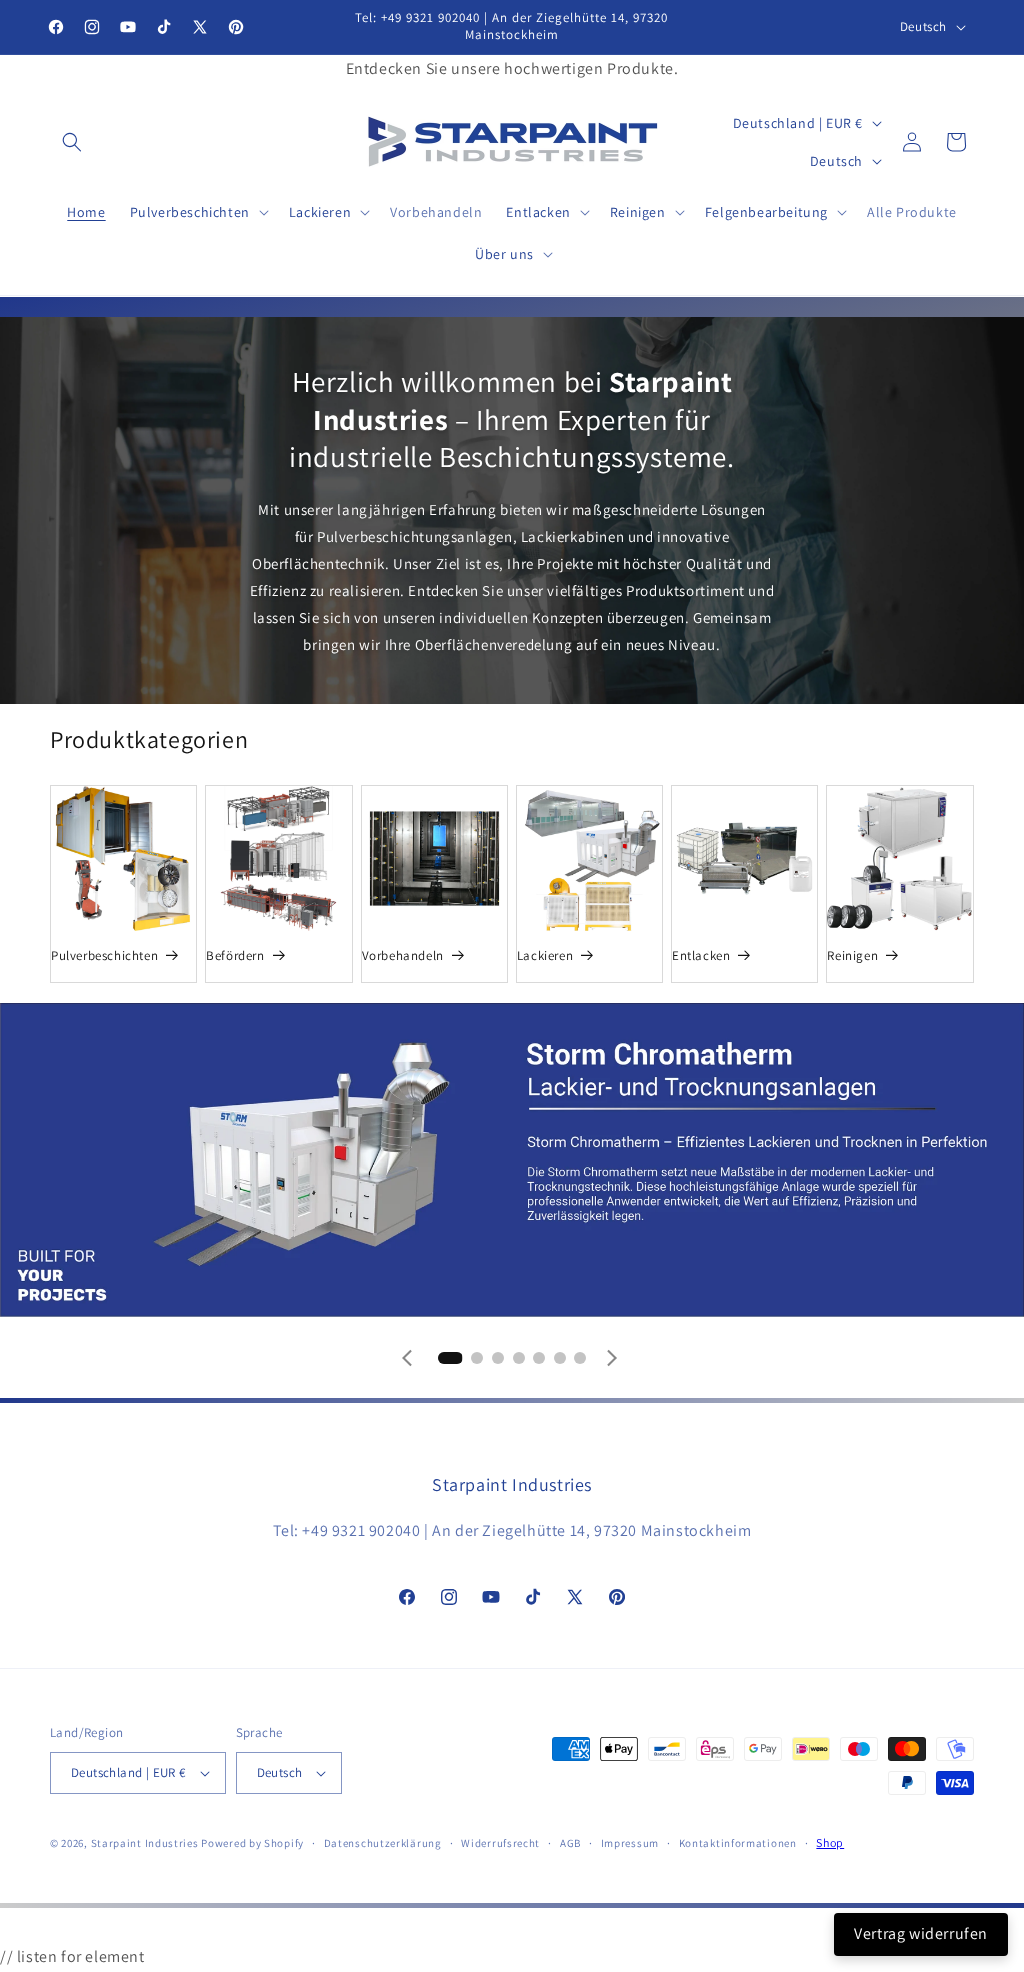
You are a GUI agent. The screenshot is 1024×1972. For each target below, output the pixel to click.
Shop (830, 1842)
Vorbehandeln (403, 956)
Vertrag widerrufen (921, 1933)
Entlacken (701, 956)
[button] (72, 142)
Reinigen (852, 956)
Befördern (235, 956)
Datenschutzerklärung (383, 1843)
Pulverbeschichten (104, 956)
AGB (570, 1843)
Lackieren (545, 956)
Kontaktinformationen (738, 1843)
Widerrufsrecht (500, 1843)
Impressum (630, 1843)
